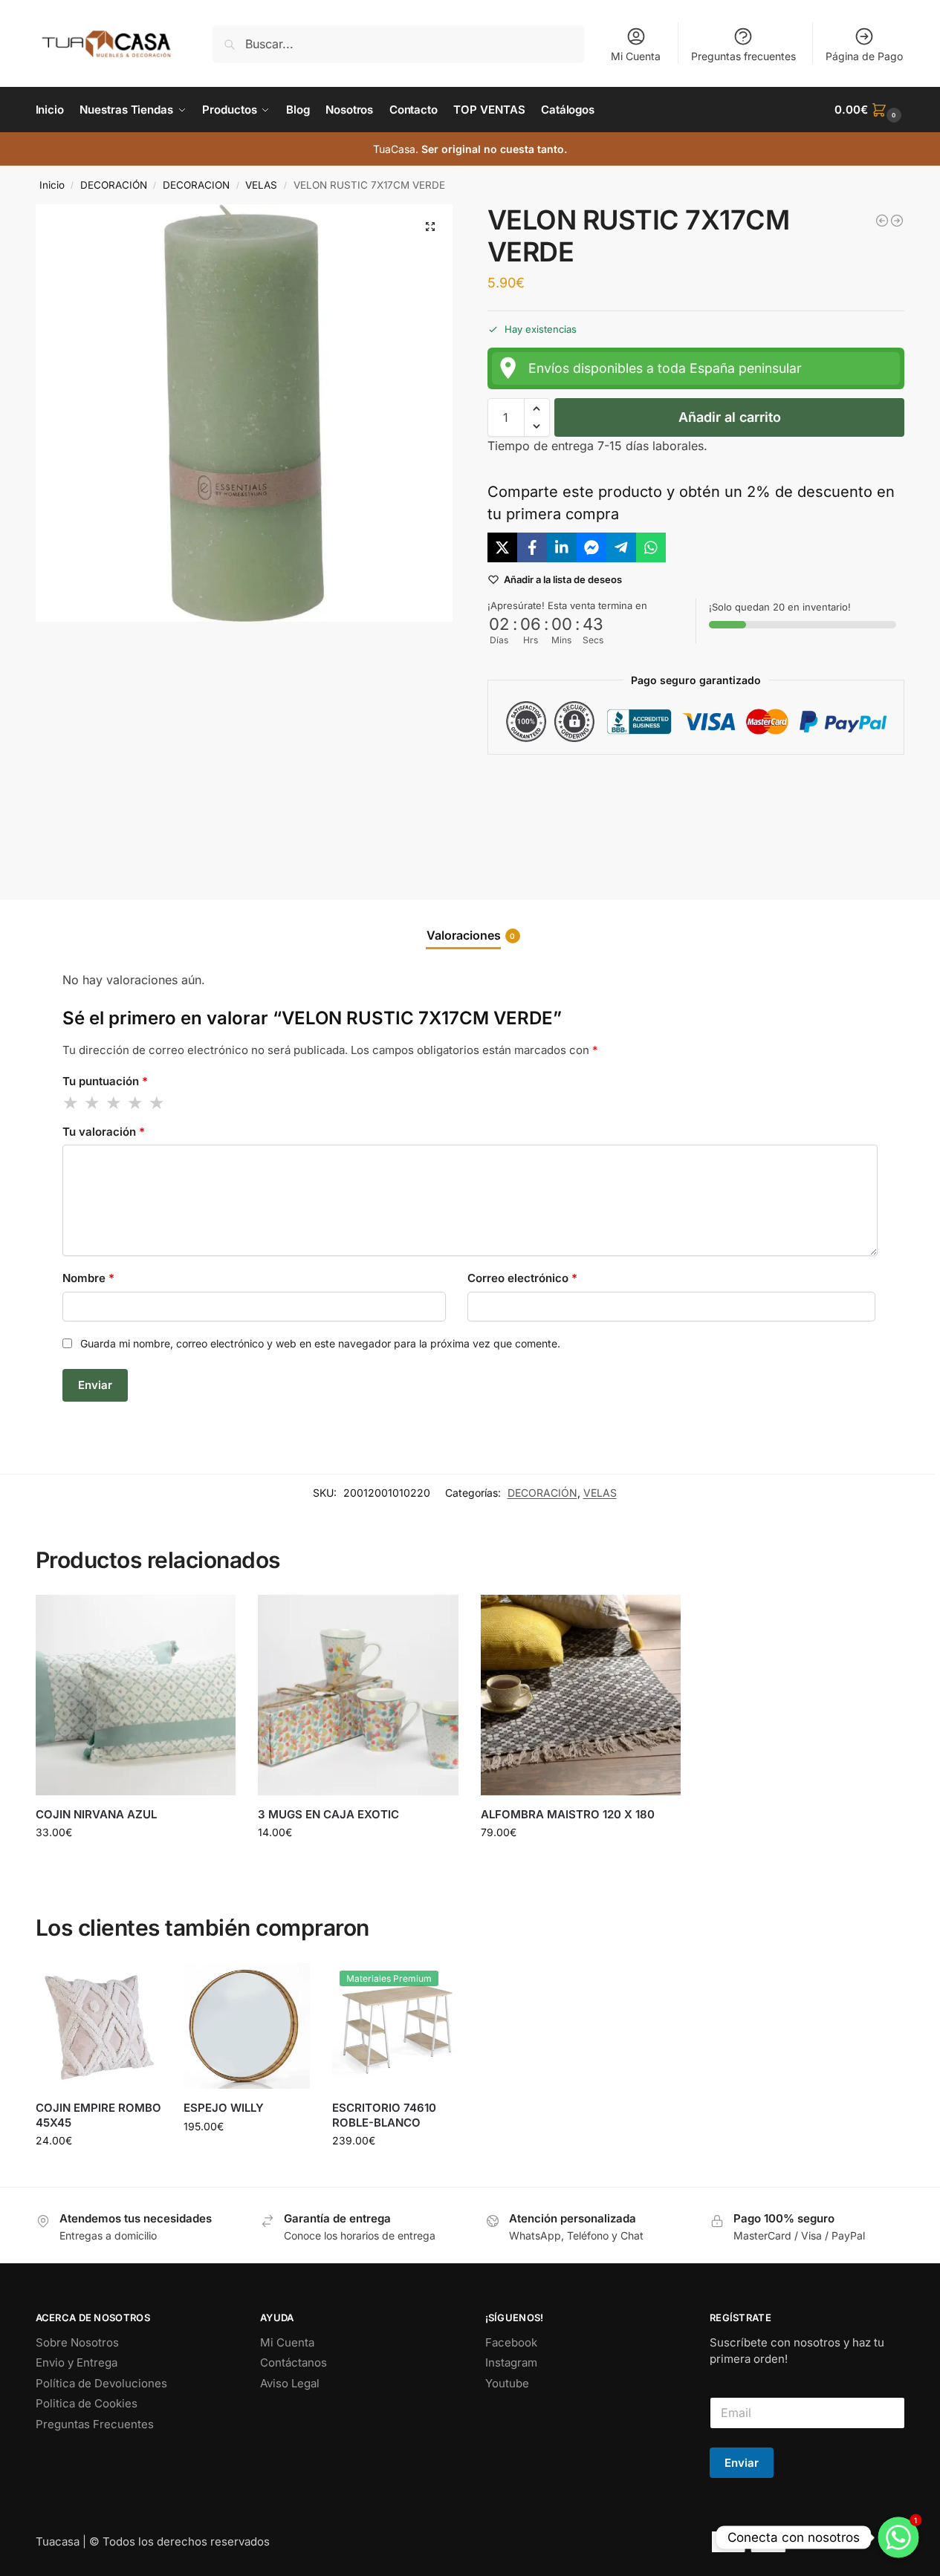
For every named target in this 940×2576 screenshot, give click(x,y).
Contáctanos (294, 2362)
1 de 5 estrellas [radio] (71, 1103)
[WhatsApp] (651, 547)
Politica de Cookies (87, 2403)
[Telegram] (621, 547)
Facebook (511, 2342)
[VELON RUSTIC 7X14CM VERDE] (882, 221)
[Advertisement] (696, 815)
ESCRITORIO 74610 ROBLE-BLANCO (384, 2115)
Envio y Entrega (77, 2362)
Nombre (88, 1278)
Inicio (52, 185)
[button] (869, 110)
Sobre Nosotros (77, 2342)
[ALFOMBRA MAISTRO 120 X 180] (581, 1695)
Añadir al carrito (730, 417)
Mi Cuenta (636, 56)
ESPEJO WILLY (224, 2108)
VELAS (261, 185)
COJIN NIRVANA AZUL (96, 1814)
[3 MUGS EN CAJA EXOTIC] (358, 1695)
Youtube (507, 2383)
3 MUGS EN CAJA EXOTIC (328, 1814)
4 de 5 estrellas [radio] (136, 1103)
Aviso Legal (290, 2383)
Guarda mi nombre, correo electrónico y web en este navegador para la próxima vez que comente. (320, 1343)
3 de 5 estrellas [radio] (114, 1103)
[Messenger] (591, 547)
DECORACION (196, 185)
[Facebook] (532, 547)
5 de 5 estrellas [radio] (158, 1103)
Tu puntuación (105, 1081)
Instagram (511, 2362)
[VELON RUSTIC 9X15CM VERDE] (897, 221)
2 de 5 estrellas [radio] (93, 1103)
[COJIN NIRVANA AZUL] (136, 1695)
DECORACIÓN (114, 185)
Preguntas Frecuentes (95, 2424)
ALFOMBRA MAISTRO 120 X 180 (568, 1814)
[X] (502, 547)
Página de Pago (864, 56)
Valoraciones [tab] (471, 935)
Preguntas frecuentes (743, 56)
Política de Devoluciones (101, 2383)
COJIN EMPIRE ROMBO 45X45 (98, 2115)
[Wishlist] (213, 1617)
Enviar (742, 2463)
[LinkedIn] (562, 547)
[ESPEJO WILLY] (247, 2026)
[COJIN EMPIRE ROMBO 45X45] (99, 2026)
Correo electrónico (522, 1278)
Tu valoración (104, 1132)
